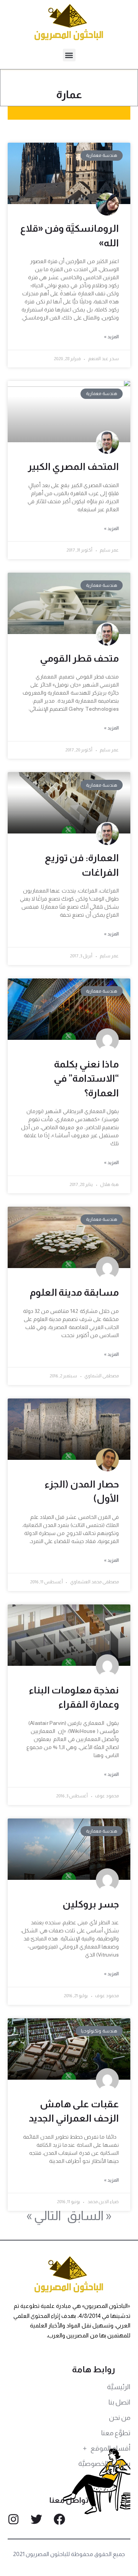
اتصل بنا (119, 2402)
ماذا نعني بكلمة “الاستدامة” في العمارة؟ (86, 1078)
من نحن (120, 2418)
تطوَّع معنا (116, 2433)
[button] (69, 55)
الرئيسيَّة (119, 2387)
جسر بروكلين (91, 1904)
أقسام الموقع (110, 2448)
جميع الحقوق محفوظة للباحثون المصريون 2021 (69, 2554)
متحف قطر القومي (79, 658)
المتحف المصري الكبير (73, 466)
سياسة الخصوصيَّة (104, 2464)
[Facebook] (59, 2519)
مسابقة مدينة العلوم (74, 1292)
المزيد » (111, 337)
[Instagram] (13, 2519)
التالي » (44, 2215)
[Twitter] (36, 2519)
